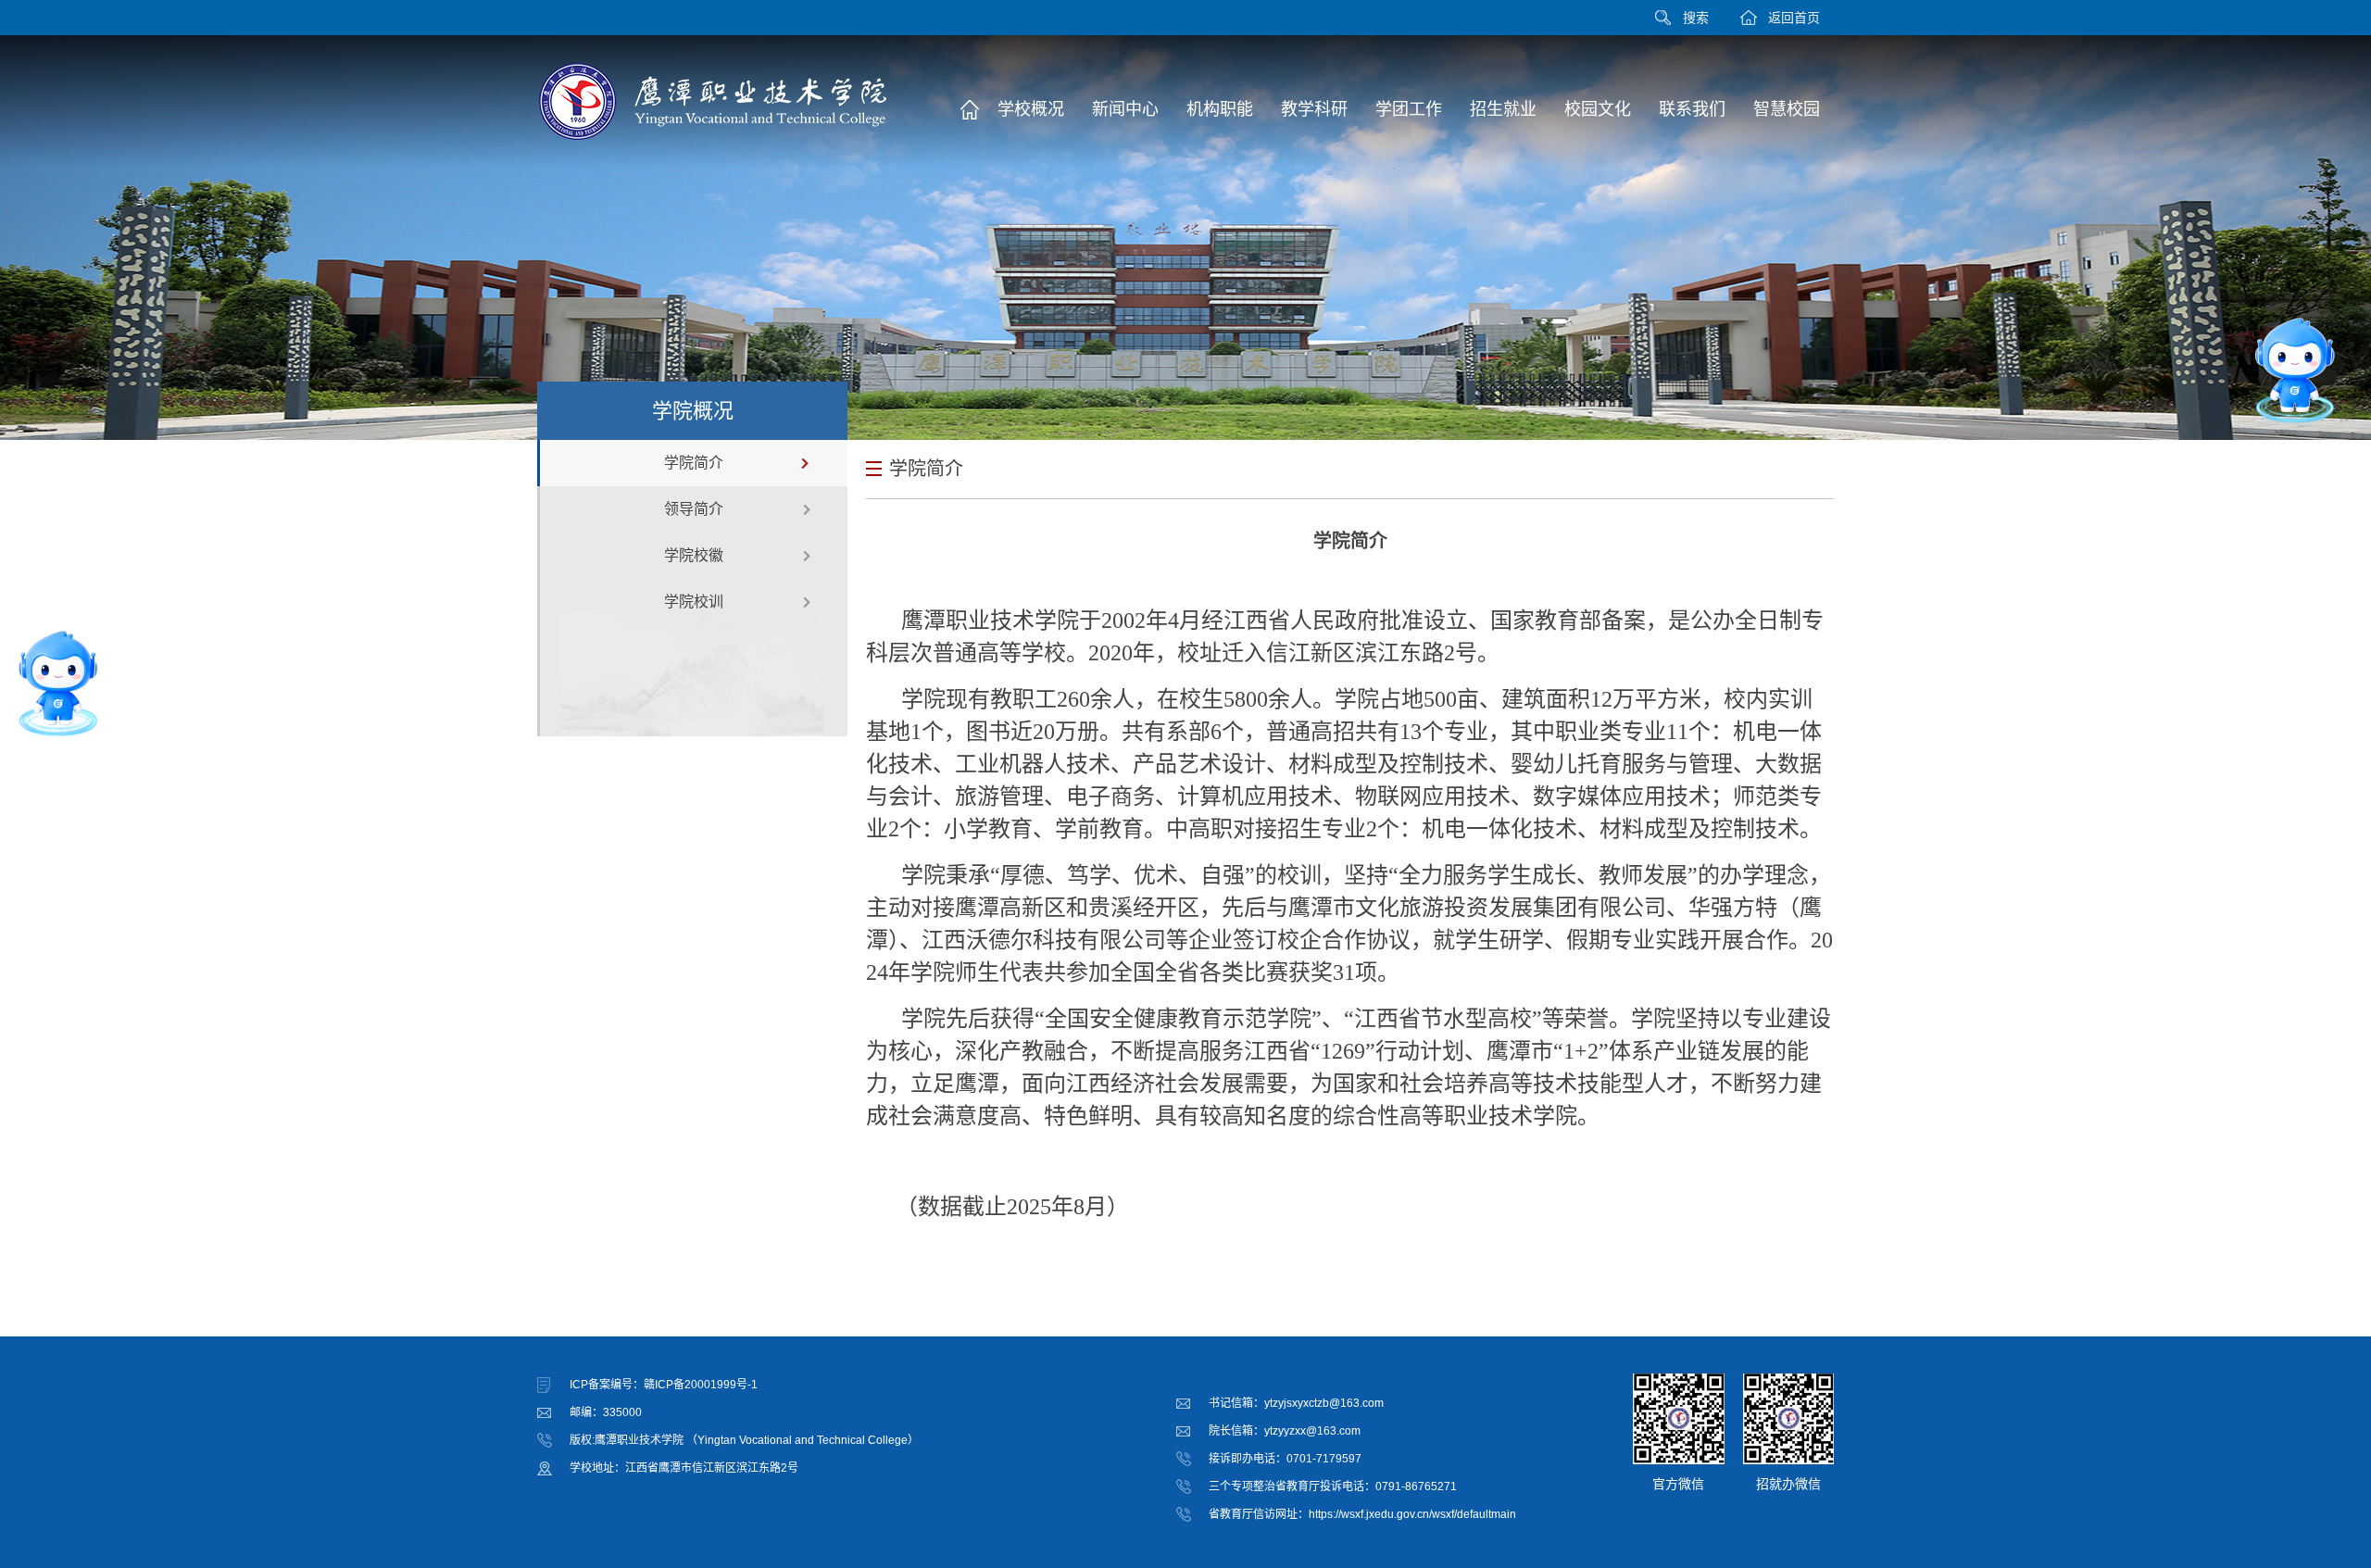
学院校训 (694, 602)
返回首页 (1794, 18)
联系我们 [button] (1692, 109)
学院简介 (694, 463)
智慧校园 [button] (1787, 109)
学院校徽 (694, 555)
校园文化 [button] (1598, 109)
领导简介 (694, 509)
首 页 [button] (970, 109)
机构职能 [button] (1220, 109)
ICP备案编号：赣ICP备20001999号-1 (664, 1385)
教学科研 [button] (1314, 109)
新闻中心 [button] (1125, 109)
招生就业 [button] (1503, 109)
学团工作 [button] (1409, 109)
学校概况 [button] (1031, 109)
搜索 (1696, 18)
